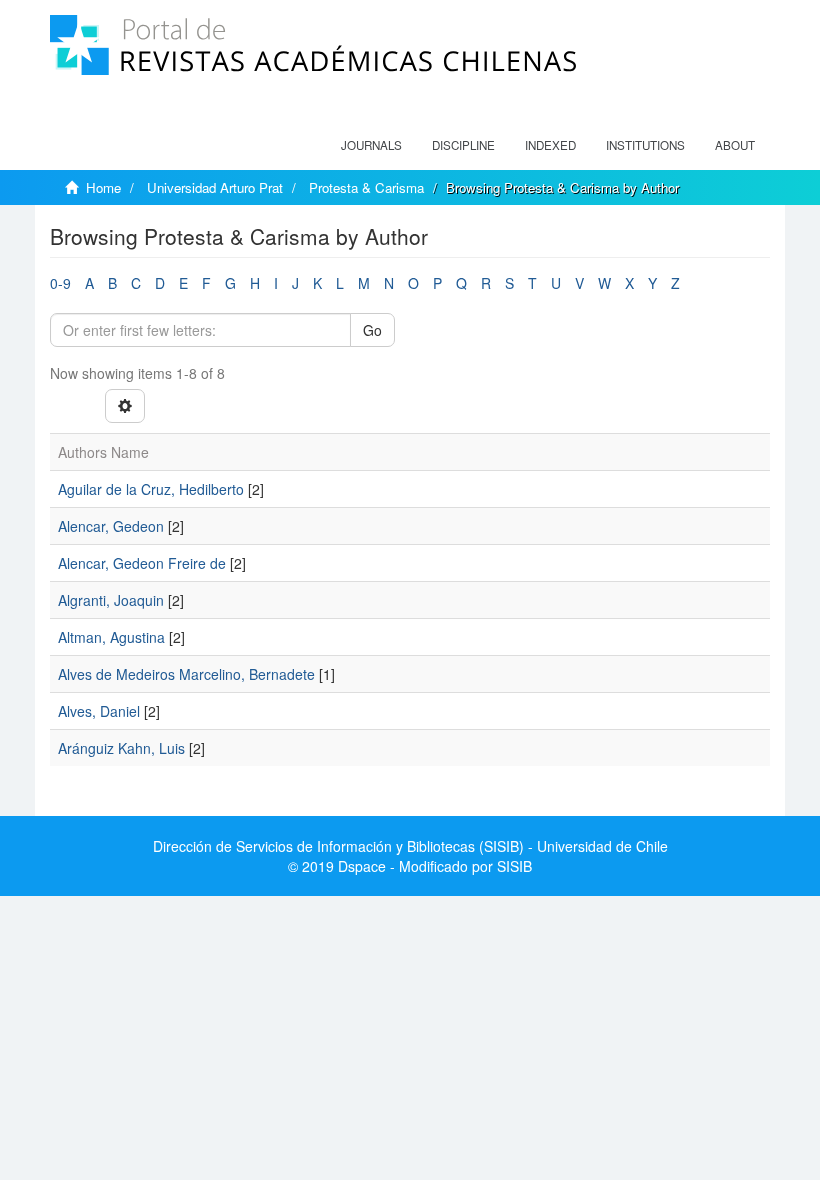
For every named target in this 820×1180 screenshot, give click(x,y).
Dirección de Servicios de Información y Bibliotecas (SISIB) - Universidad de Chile (410, 846)
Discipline (463, 145)
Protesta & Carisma (366, 187)
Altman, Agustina (111, 637)
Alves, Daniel (99, 711)
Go (372, 330)
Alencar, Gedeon (111, 526)
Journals (371, 145)
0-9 (60, 283)
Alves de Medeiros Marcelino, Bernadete (186, 674)
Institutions (645, 145)
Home (103, 187)
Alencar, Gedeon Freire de (142, 563)
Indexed (550, 145)
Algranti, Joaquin (111, 600)
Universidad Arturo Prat (215, 187)
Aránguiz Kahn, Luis (121, 748)
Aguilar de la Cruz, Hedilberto (151, 489)
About (735, 145)
